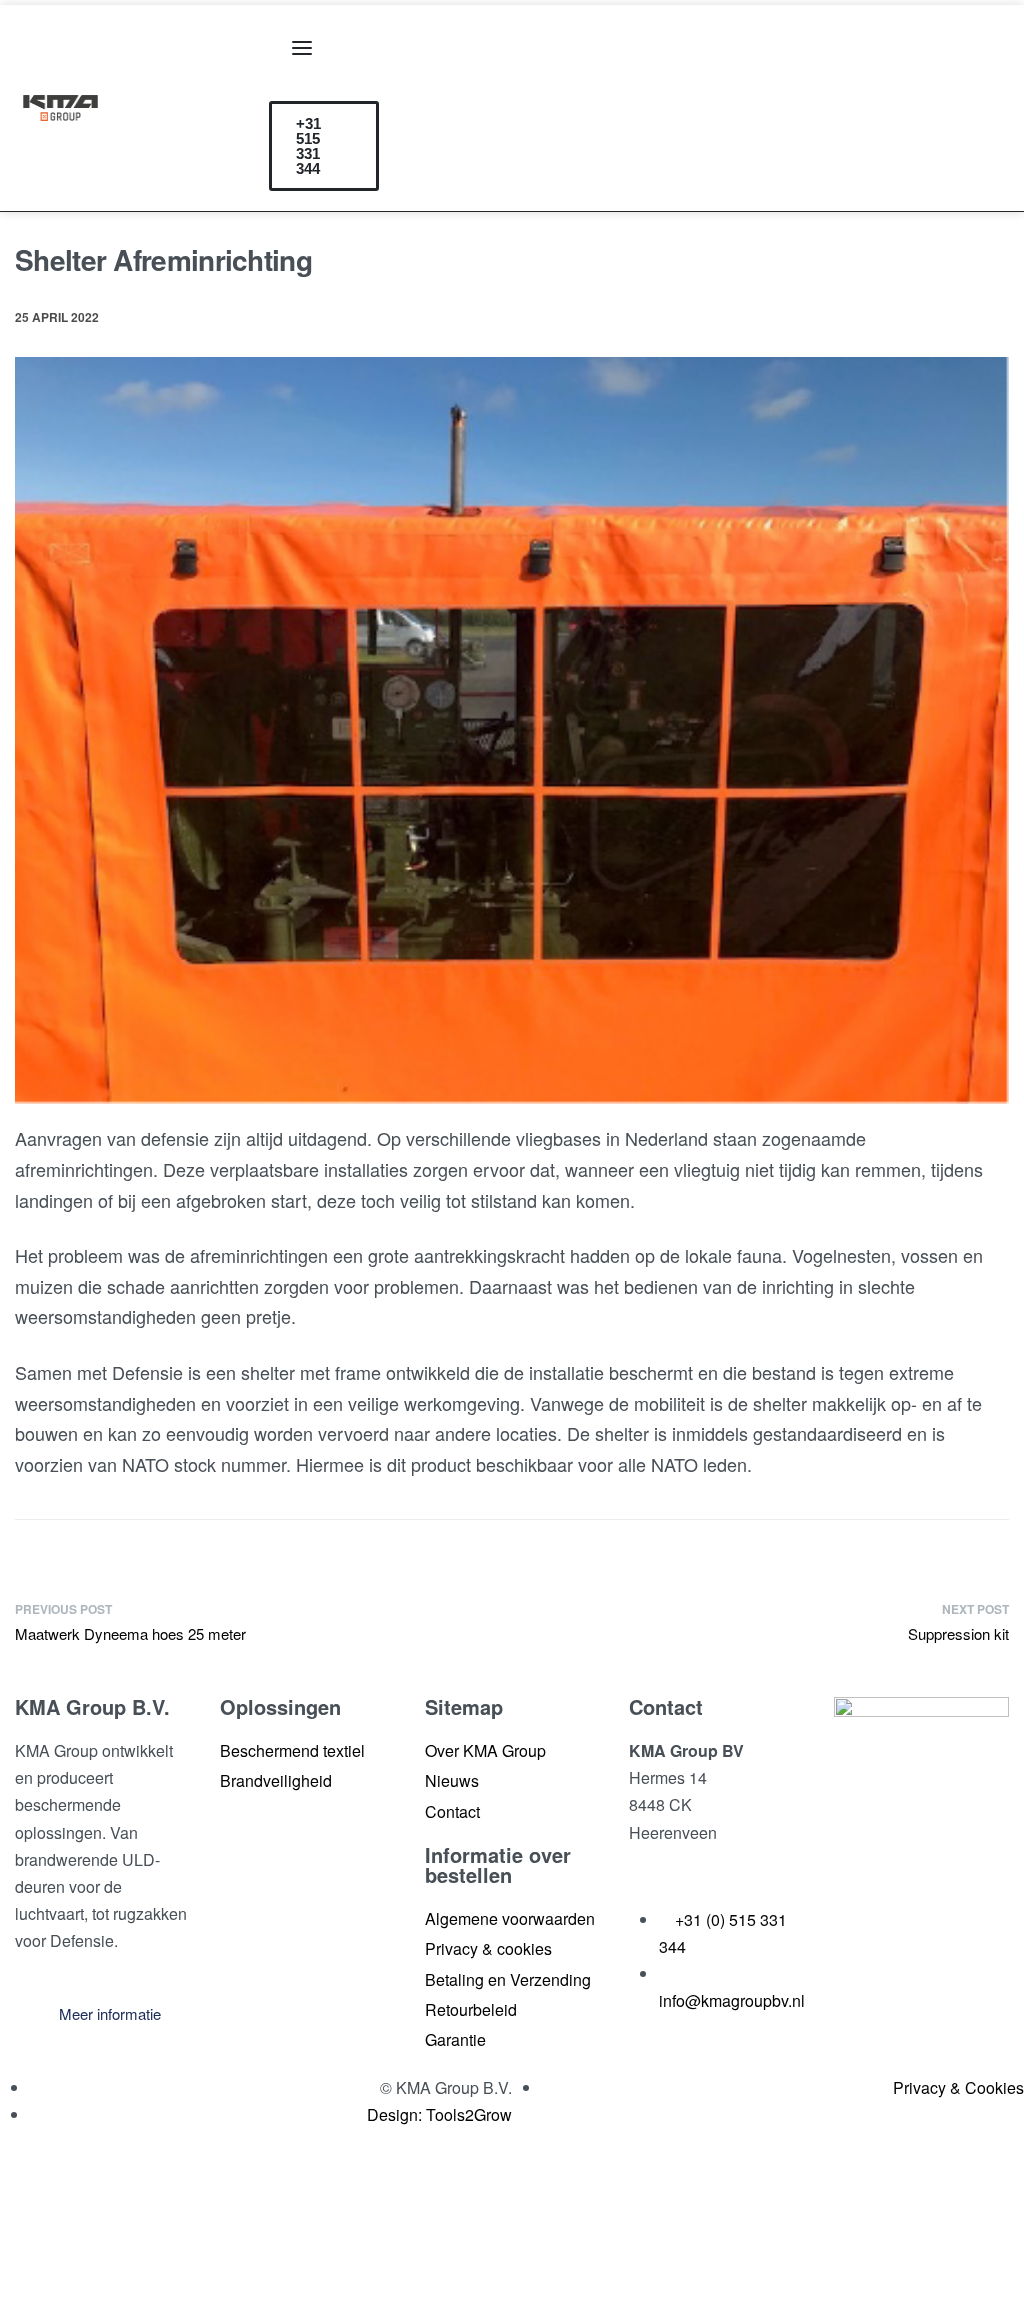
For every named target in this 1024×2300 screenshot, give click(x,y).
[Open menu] (302, 48)
